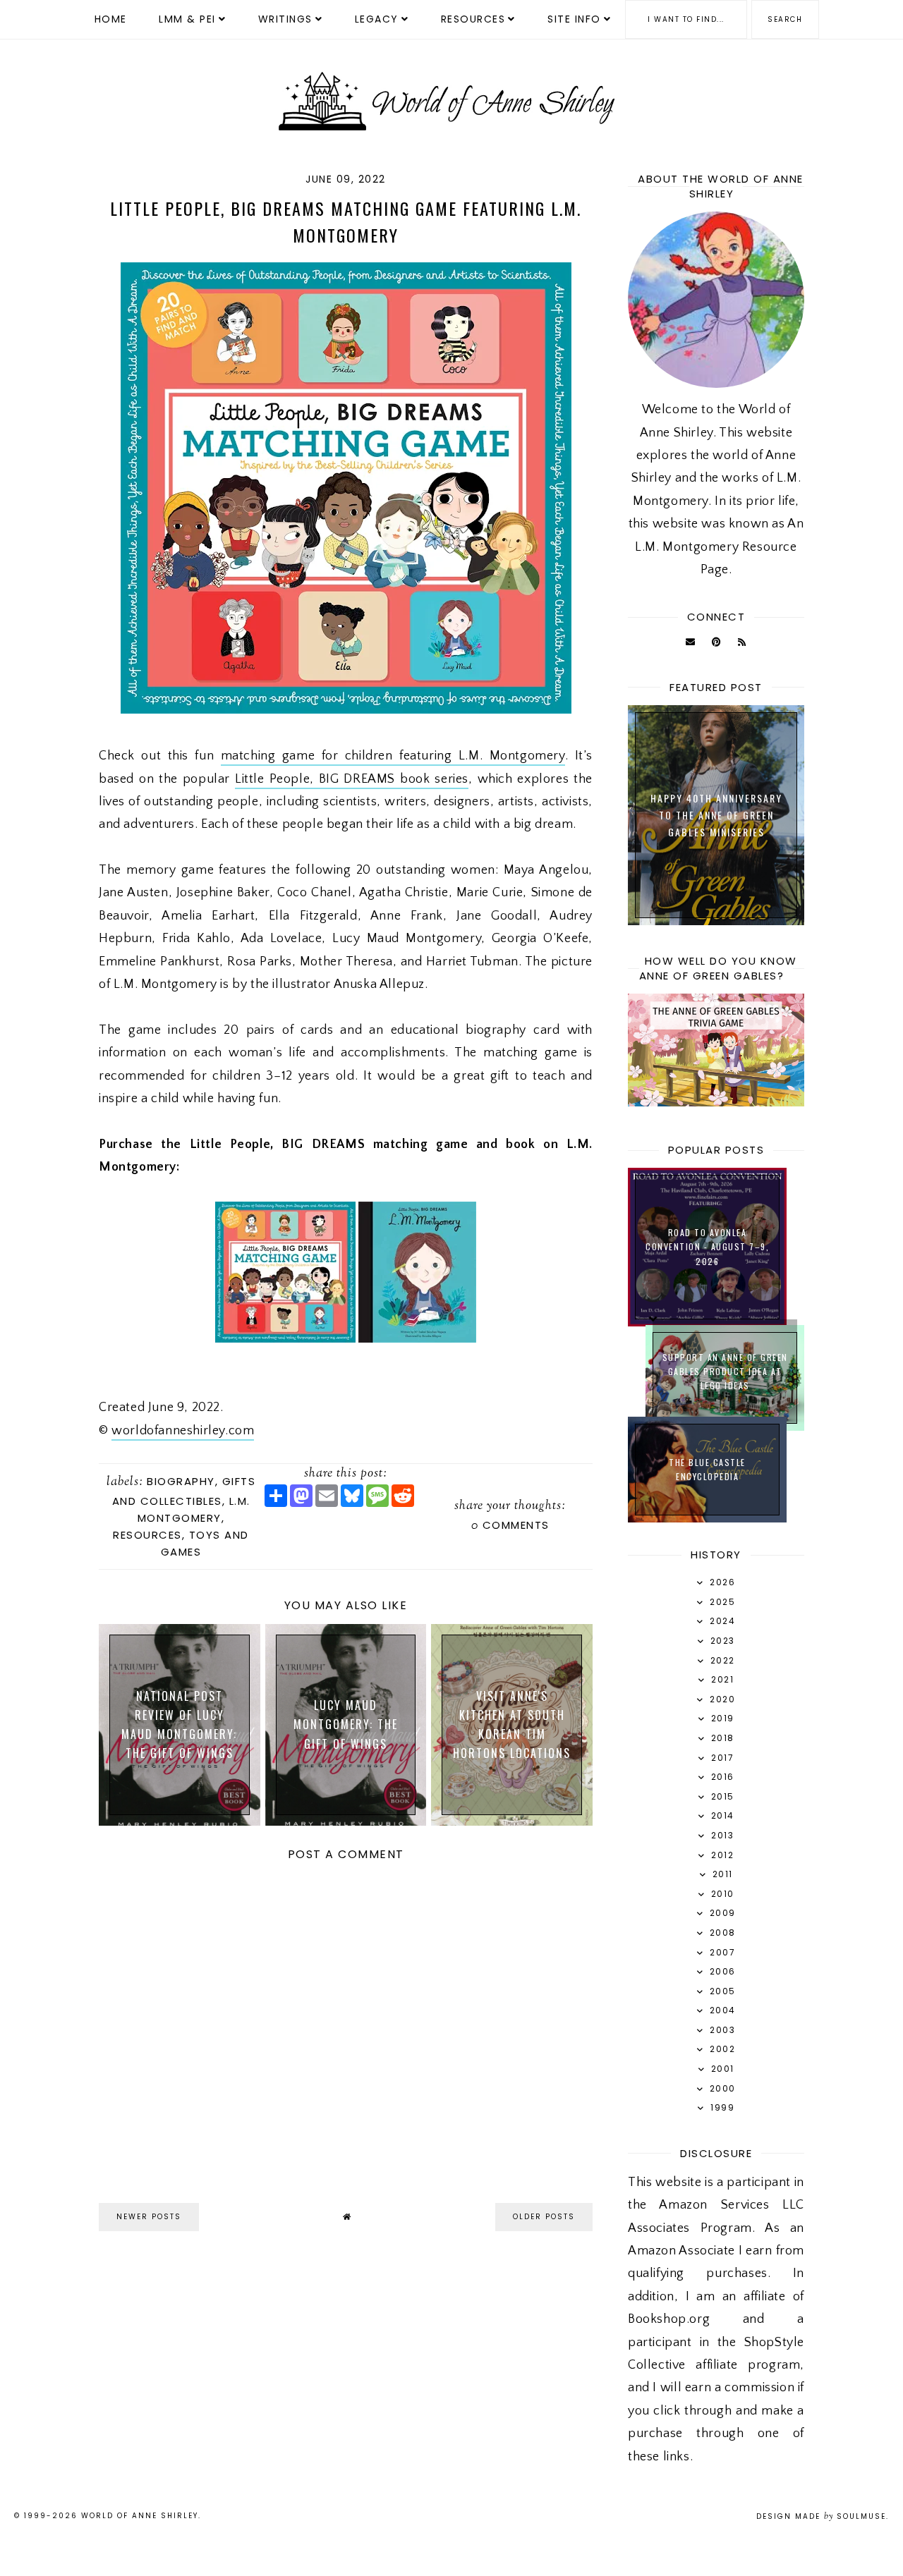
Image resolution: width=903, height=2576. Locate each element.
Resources (473, 19)
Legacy (377, 19)
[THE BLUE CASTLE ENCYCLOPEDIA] (707, 1519)
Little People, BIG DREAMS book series (352, 779)
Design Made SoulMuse (821, 2516)
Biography (181, 1481)
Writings (285, 19)
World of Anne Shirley (140, 2516)
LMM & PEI (187, 19)
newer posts (149, 2217)
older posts (544, 2217)
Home (111, 19)
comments (510, 1525)
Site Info (574, 19)
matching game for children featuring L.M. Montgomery (393, 756)
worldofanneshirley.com (183, 1431)
